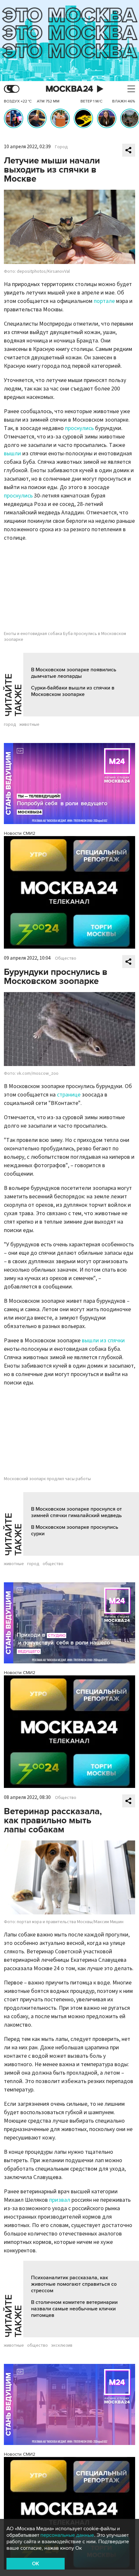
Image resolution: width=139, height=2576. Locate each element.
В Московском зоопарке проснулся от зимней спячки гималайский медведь (76, 1512)
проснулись (79, 428)
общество (53, 1564)
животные (29, 725)
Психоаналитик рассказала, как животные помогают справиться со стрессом (74, 2284)
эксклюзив (62, 2345)
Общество (66, 958)
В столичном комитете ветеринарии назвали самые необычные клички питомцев (74, 2309)
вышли (12, 454)
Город (61, 147)
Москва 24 (69, 89)
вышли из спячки (103, 1341)
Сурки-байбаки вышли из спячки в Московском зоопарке (73, 691)
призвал (60, 2200)
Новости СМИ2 (20, 833)
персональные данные (67, 2535)
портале (104, 301)
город (10, 725)
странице (69, 1095)
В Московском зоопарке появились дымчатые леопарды (74, 673)
